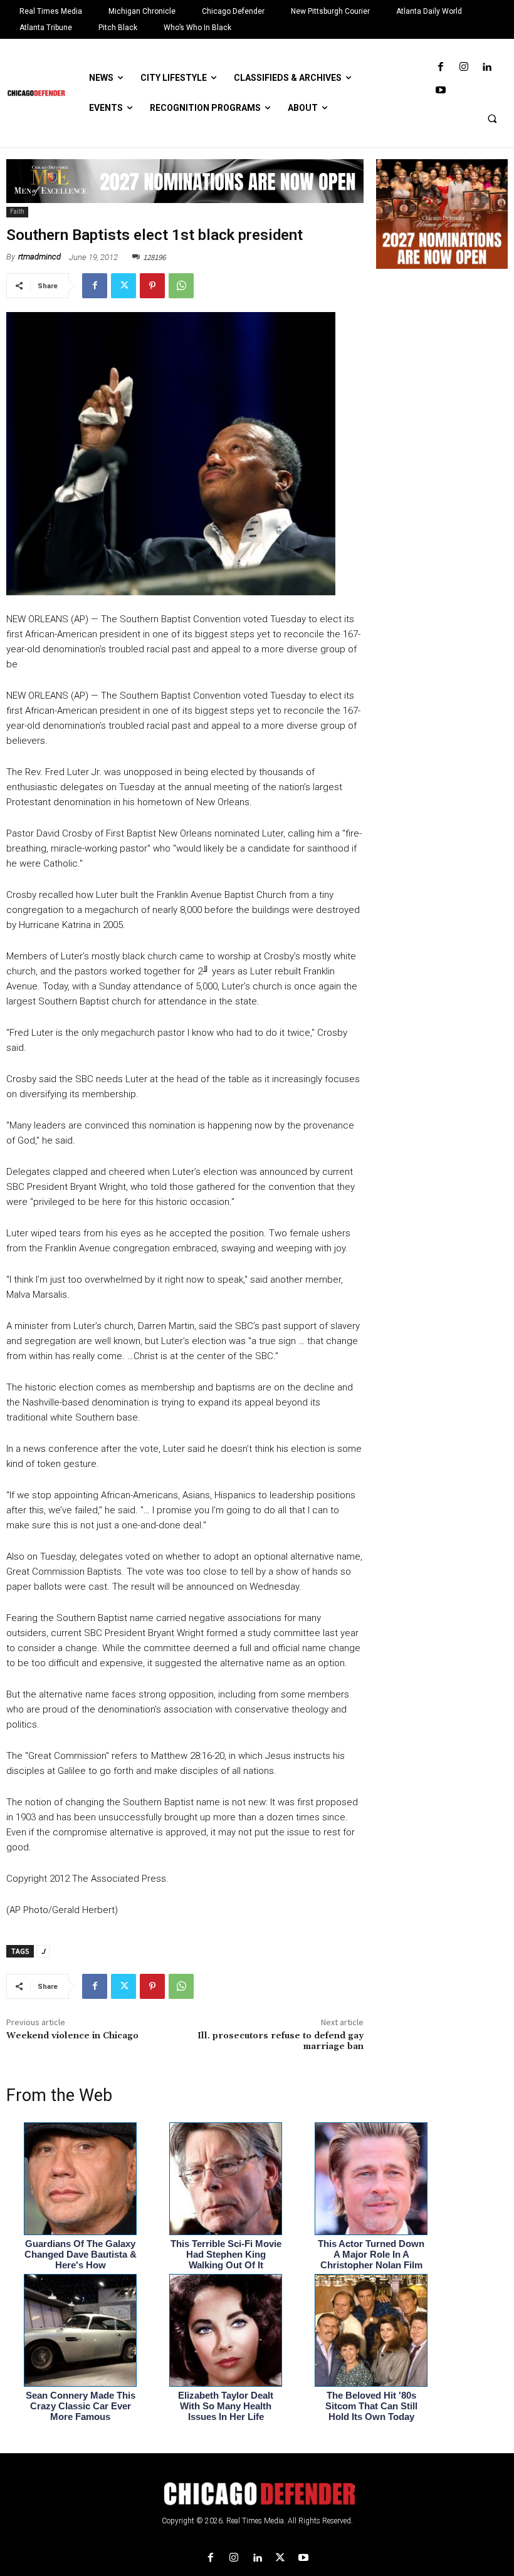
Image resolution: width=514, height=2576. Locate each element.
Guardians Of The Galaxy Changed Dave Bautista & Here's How (81, 2254)
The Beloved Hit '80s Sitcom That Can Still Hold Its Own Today (371, 2406)
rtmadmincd (39, 257)
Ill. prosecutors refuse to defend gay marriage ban (281, 2041)
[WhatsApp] (181, 286)
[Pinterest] (152, 286)
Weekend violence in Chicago (72, 2036)
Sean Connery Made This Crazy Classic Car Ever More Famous (81, 2406)
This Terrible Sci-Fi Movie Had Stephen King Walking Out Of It (226, 2254)
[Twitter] (123, 286)
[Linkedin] (487, 67)
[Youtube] (440, 91)
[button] (492, 118)
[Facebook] (440, 67)
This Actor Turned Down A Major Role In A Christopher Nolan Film (371, 2254)
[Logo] (257, 2494)
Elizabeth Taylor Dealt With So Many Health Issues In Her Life (226, 2406)
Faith (17, 211)
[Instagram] (464, 67)
